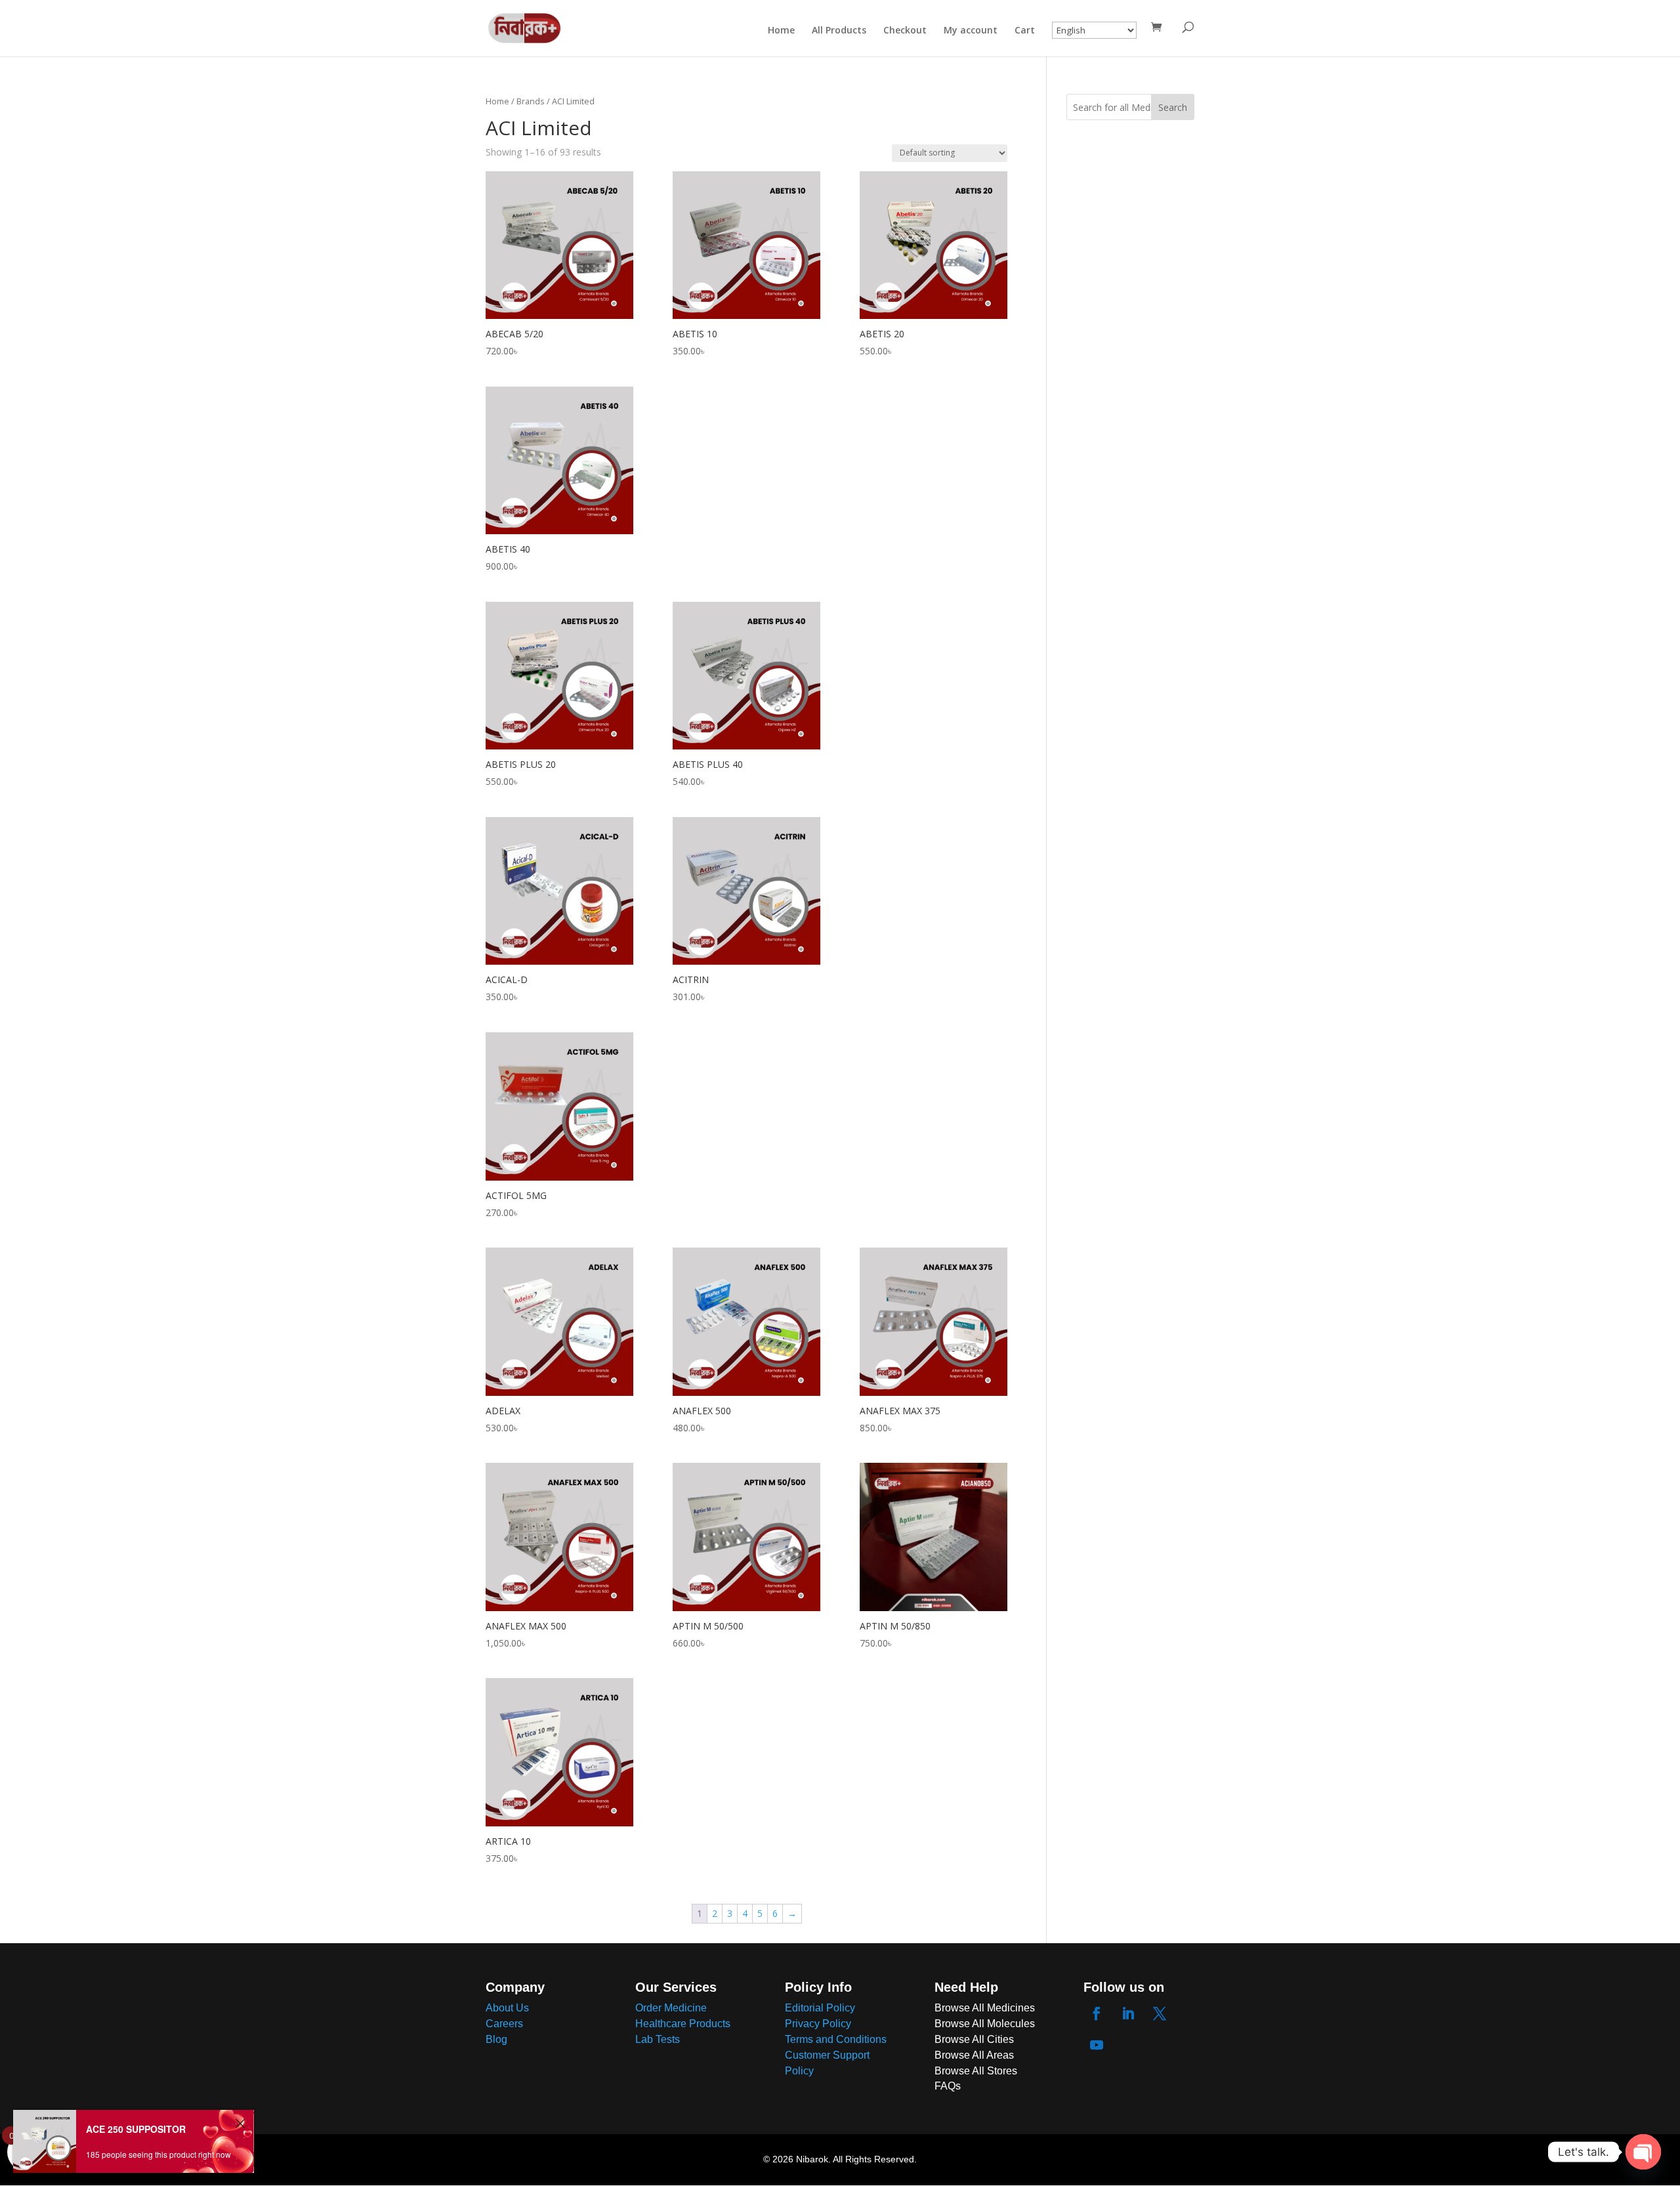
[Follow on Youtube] (1097, 2045)
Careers (504, 2024)
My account (971, 31)
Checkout (905, 31)
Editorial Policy (820, 2008)
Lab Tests (658, 2039)
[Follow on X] (1160, 2013)
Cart (1025, 31)
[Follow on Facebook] (1097, 2013)
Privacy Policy (818, 2024)
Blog (496, 2039)
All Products (839, 31)
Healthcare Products (683, 2024)
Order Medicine (671, 2008)
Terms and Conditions (836, 2039)
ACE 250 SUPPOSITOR (136, 2129)
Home (781, 31)
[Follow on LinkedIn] (1128, 2013)
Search (1173, 107)
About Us (507, 2008)
